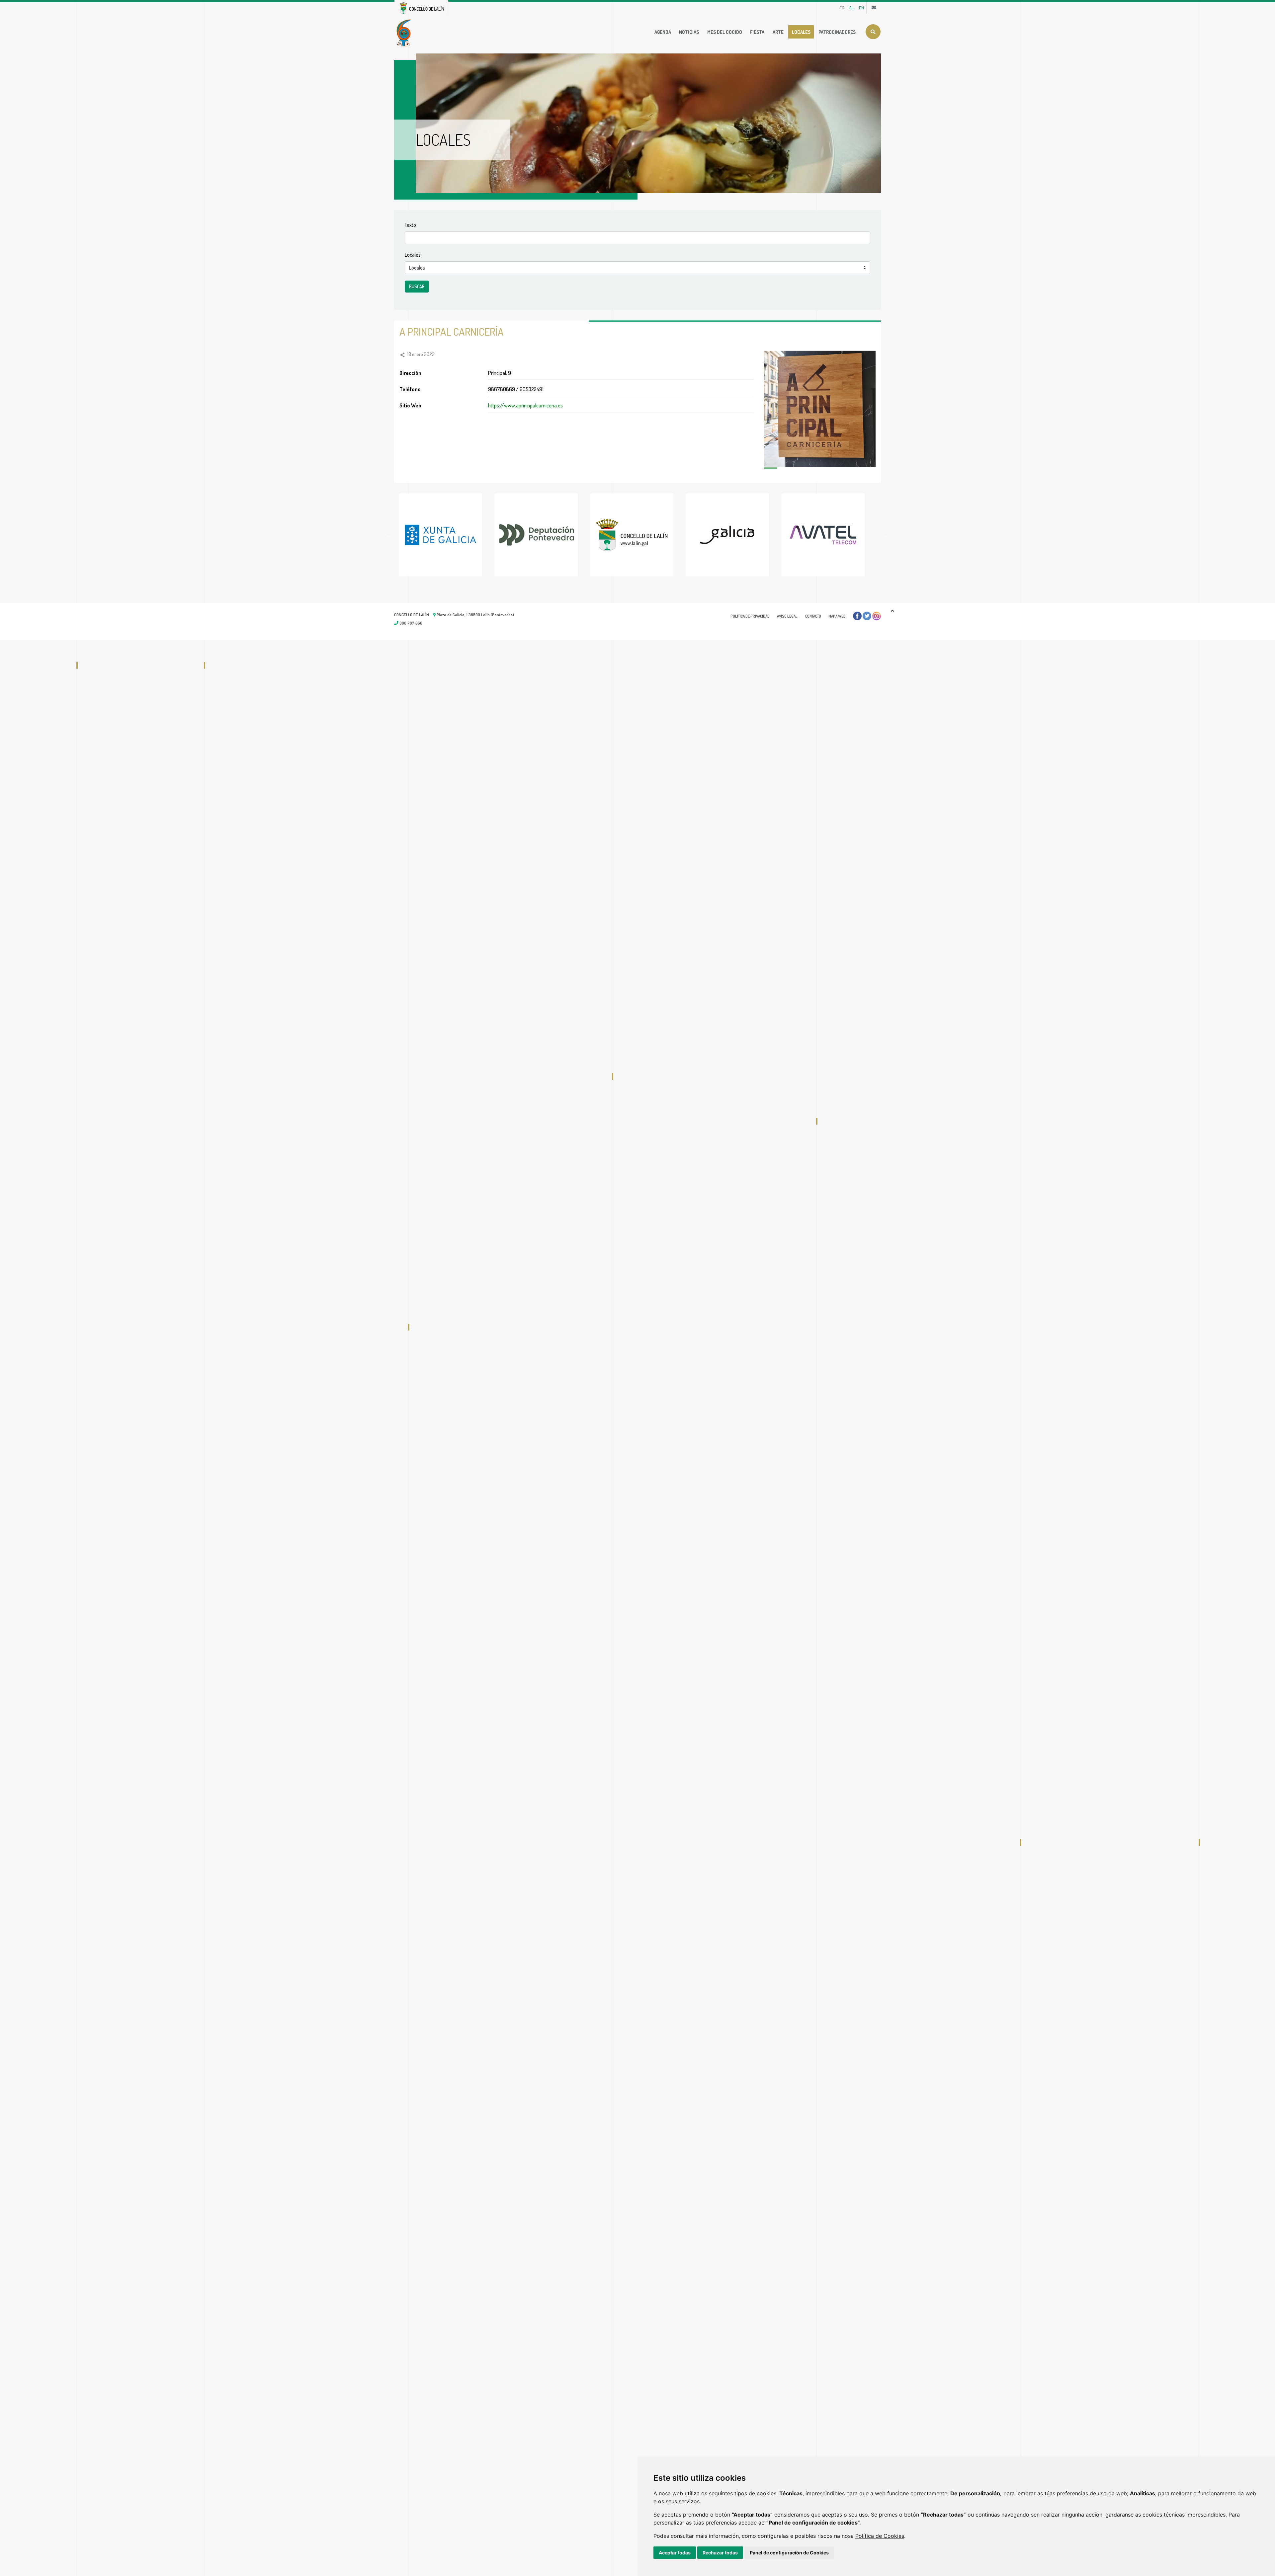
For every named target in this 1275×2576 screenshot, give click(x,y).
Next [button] (886, 535)
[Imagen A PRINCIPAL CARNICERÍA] (820, 409)
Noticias (689, 32)
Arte (778, 32)
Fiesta (757, 32)
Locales (801, 32)
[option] (447, 535)
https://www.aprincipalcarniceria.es (525, 405)
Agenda (663, 32)
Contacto (813, 616)
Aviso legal (787, 616)
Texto (410, 225)
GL (851, 8)
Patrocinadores (837, 32)
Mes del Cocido (725, 32)
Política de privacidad (750, 616)
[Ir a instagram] (877, 616)
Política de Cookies (880, 2536)
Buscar (873, 32)
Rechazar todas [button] (720, 2553)
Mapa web (837, 616)
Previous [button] (389, 535)
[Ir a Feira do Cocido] (405, 32)
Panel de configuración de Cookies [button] (789, 2553)
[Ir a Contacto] (874, 8)
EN (861, 8)
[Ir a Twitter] (867, 616)
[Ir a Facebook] (857, 616)
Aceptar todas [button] (675, 2553)
